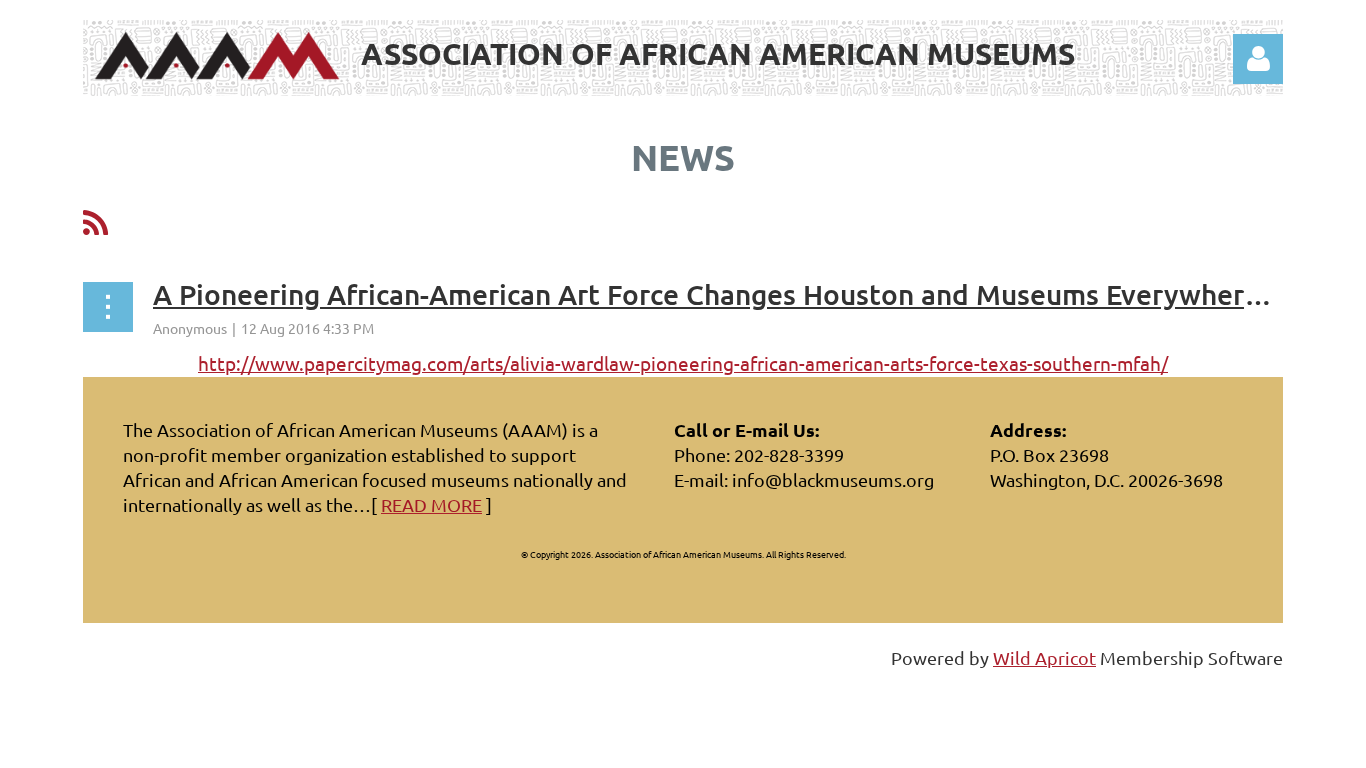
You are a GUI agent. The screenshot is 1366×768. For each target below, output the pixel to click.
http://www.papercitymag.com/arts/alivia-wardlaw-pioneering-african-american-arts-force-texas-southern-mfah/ (683, 363)
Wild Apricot (1044, 657)
